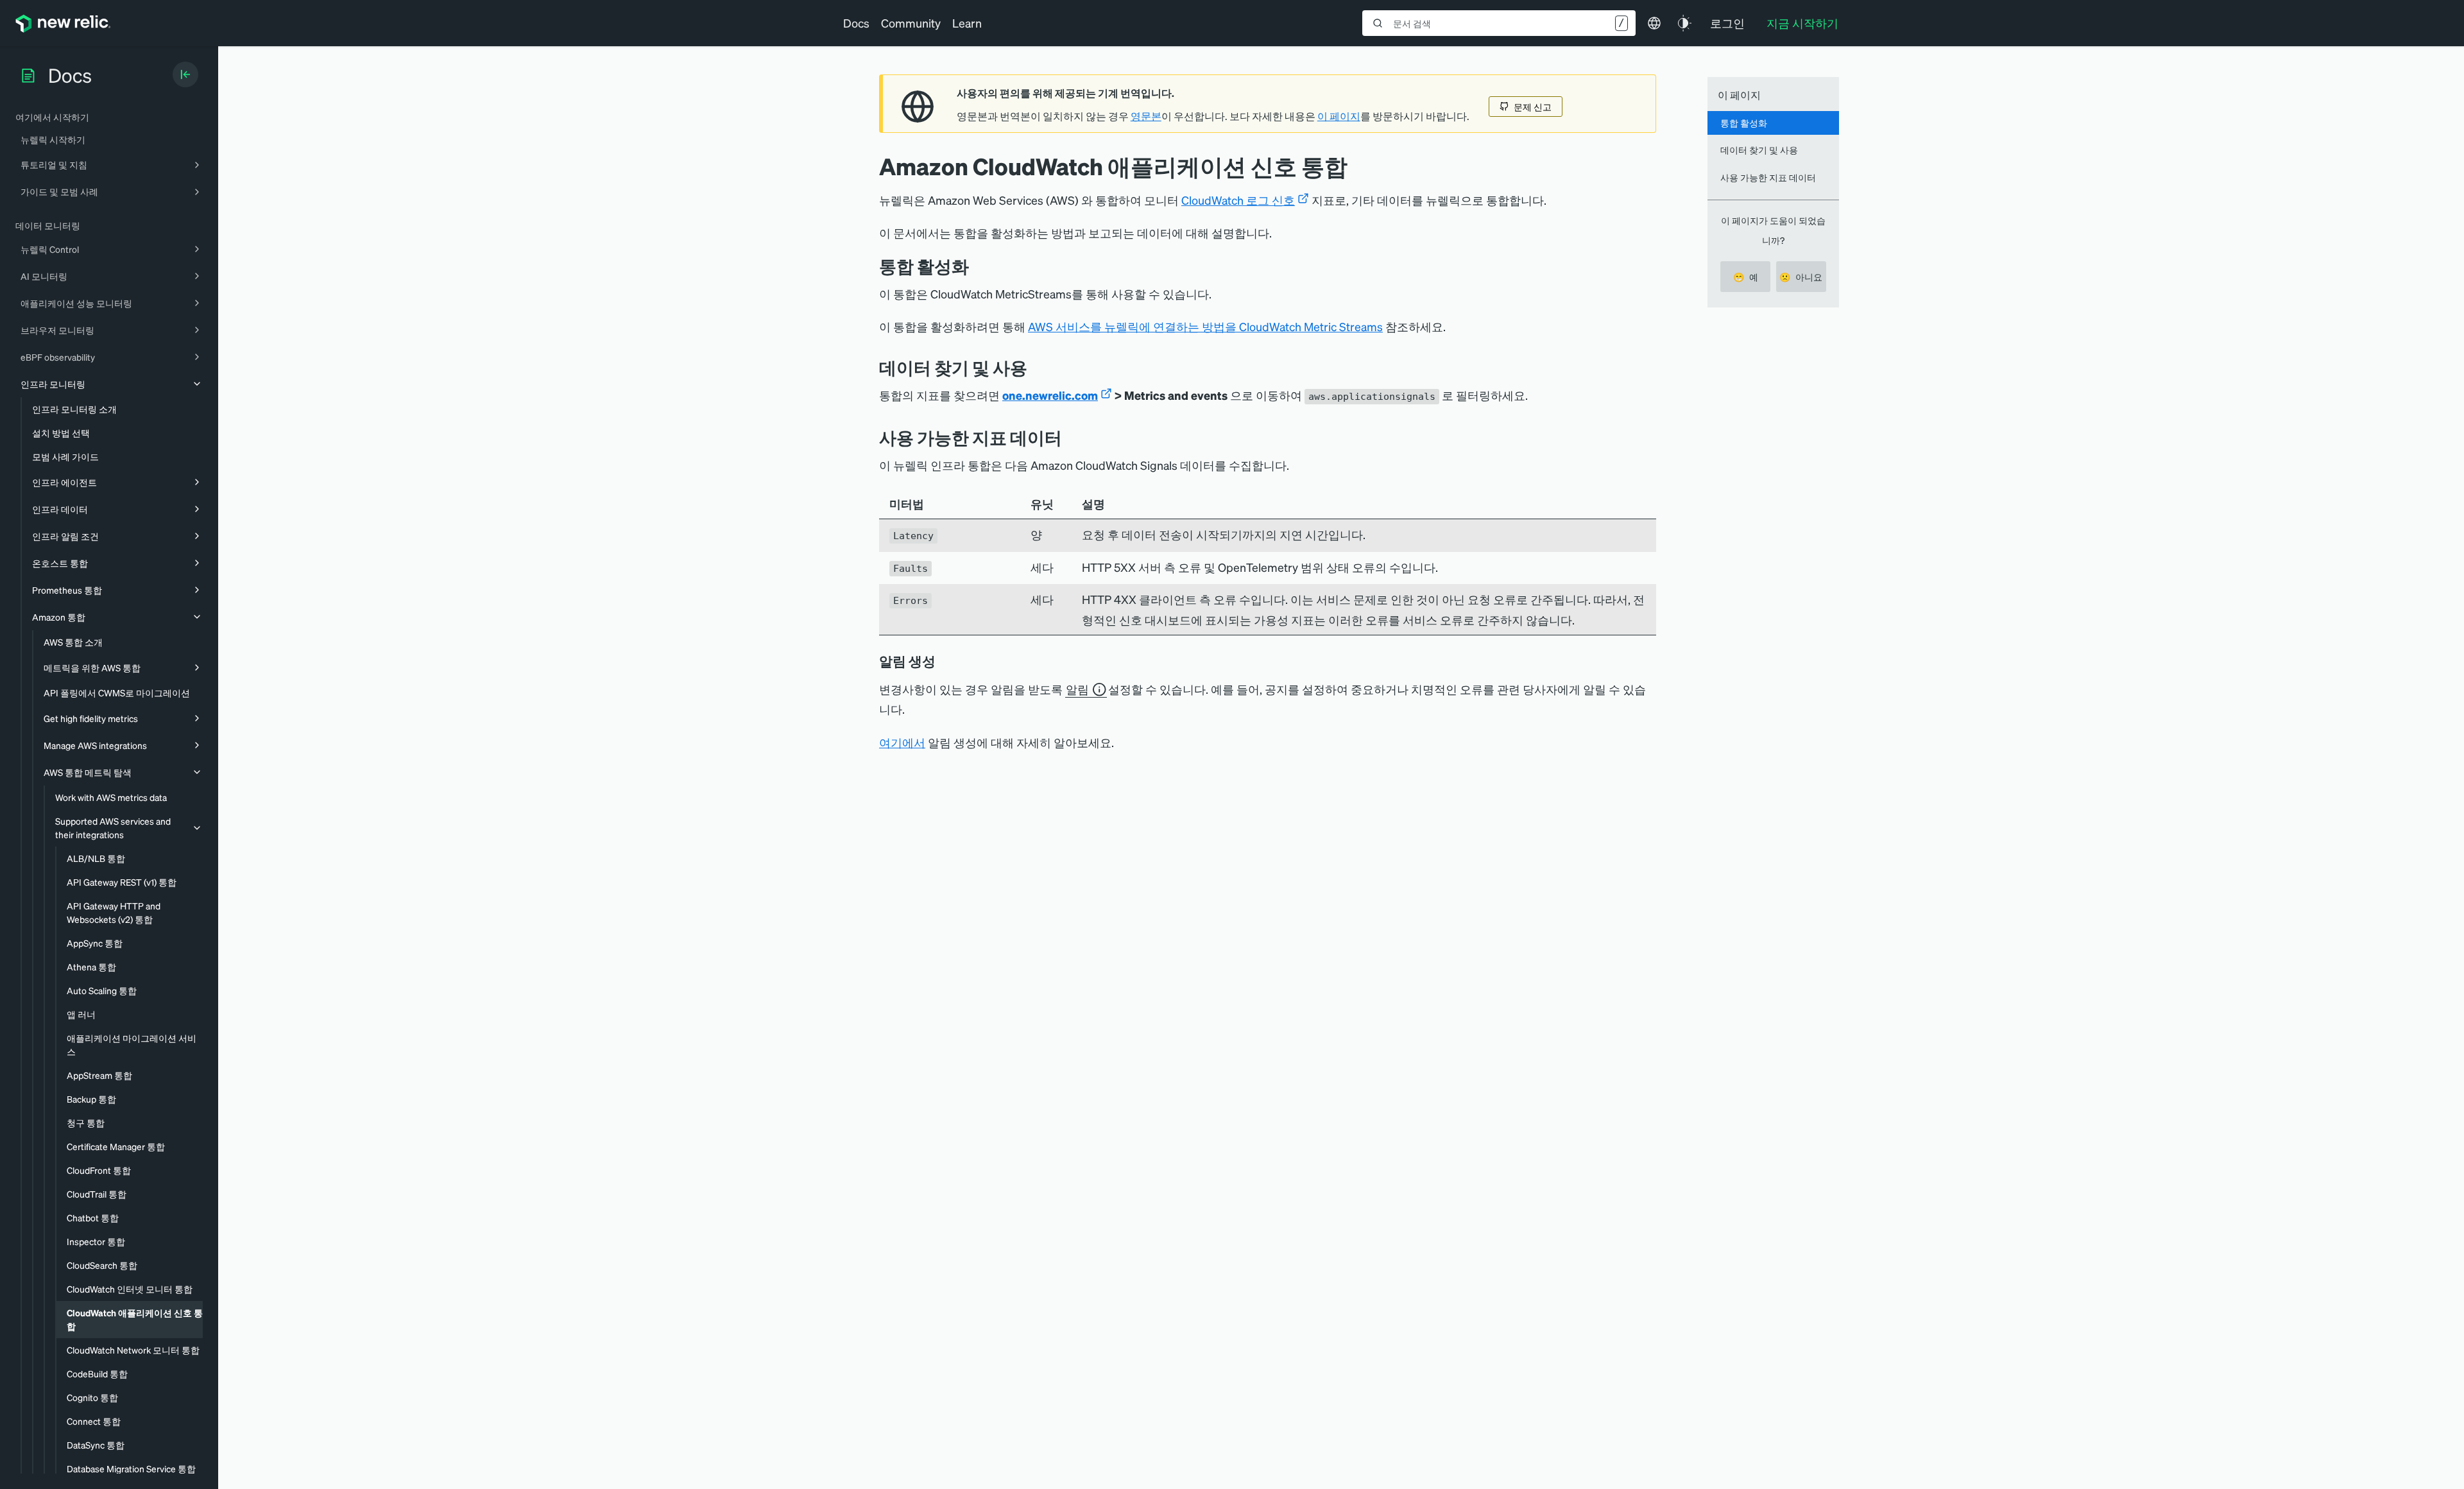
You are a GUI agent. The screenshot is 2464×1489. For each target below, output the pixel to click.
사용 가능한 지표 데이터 (1768, 177)
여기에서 (902, 742)
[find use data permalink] (1037, 367)
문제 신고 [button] (1533, 107)
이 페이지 (1339, 116)
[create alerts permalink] (945, 661)
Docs (856, 23)
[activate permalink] (979, 266)
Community (911, 23)
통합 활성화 (1744, 123)
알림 (1077, 689)
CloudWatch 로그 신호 (1238, 200)
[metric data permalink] (1072, 437)
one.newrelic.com (1050, 395)
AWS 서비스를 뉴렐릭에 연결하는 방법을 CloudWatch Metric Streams (1205, 326)
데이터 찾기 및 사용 (1759, 150)
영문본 (1146, 116)
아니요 (1801, 277)
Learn (967, 23)
